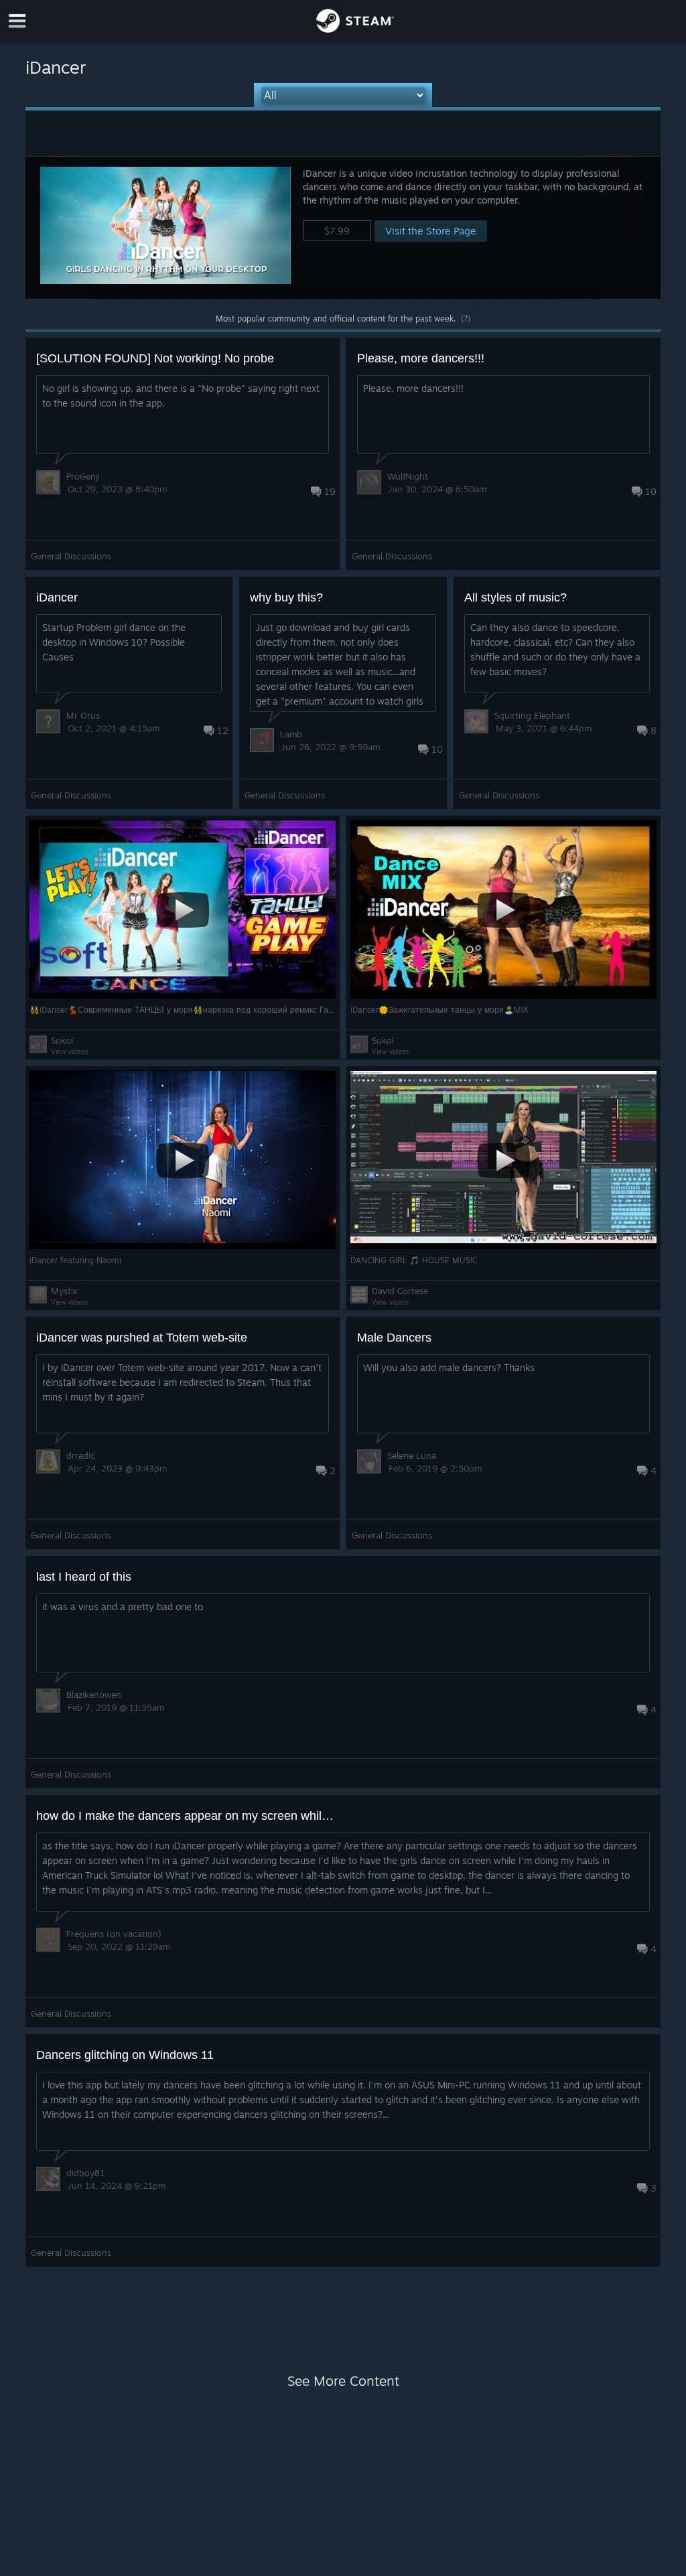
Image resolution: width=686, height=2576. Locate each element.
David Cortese (400, 1291)
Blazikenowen (94, 1695)
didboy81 (85, 2173)
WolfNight (408, 476)
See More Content (343, 2381)
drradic (81, 1455)
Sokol (62, 1040)
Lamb (291, 734)
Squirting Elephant (532, 715)
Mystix (64, 1291)
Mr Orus (83, 715)
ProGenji (83, 476)
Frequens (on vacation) (114, 1934)
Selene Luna (412, 1455)
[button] (343, 227)
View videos (70, 1052)
